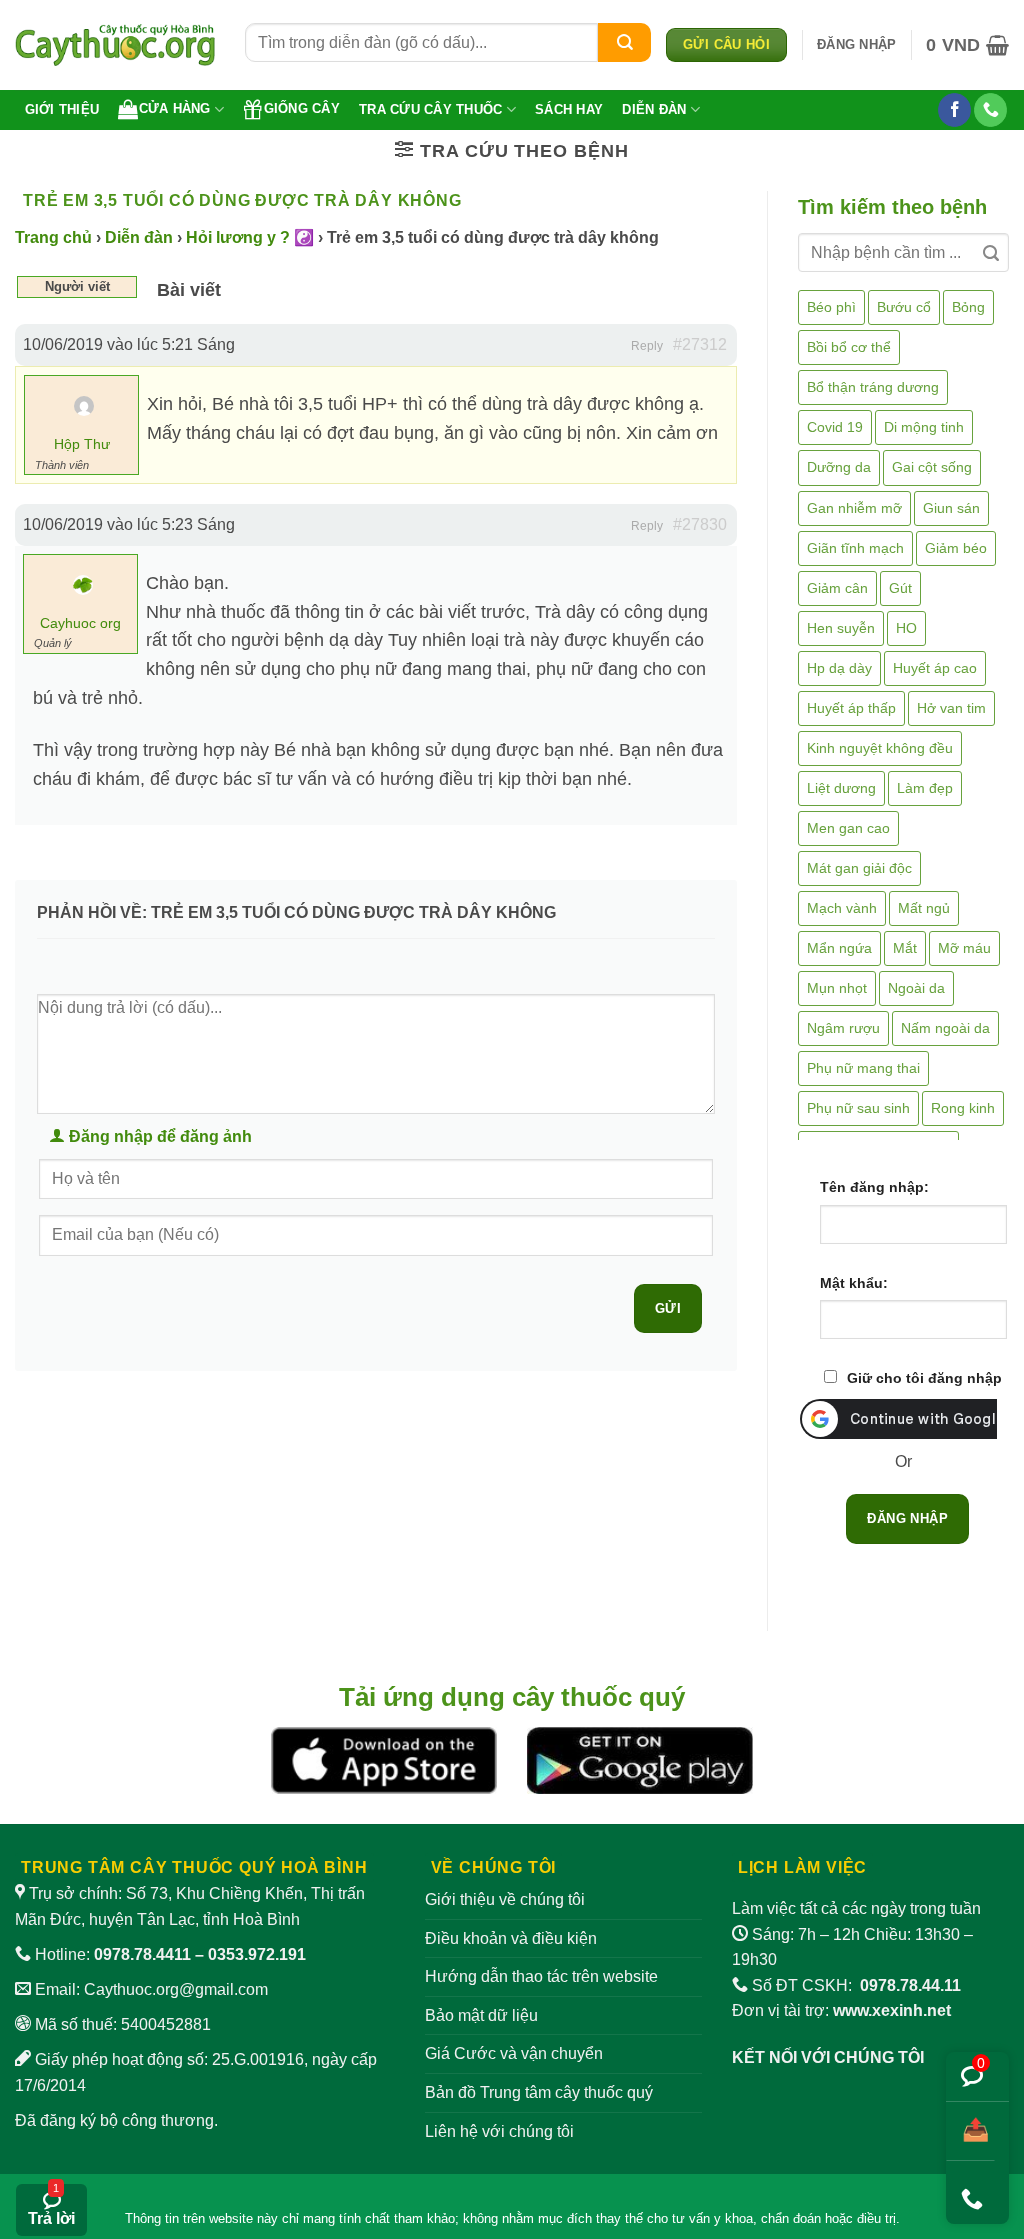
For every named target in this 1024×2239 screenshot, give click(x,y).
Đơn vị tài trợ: (841, 2010)
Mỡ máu (964, 948)
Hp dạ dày (839, 668)
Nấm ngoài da (945, 1028)
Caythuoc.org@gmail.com (176, 1989)
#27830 (700, 524)
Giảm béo (956, 548)
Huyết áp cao (935, 668)
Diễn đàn (654, 109)
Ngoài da (916, 988)
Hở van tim (951, 708)
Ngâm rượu (843, 1028)
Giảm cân (837, 588)
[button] (856, 45)
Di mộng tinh (924, 427)
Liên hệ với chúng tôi (499, 2131)
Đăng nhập (907, 1518)
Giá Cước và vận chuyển (514, 2053)
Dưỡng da (839, 467)
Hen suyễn (841, 628)
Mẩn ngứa (839, 948)
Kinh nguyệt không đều (880, 748)
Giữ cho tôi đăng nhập (924, 1378)
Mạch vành (842, 908)
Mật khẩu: (854, 1283)
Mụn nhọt (837, 988)
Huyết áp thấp (851, 708)
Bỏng (968, 307)
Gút (900, 588)
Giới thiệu (62, 109)
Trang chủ (53, 237)
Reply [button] (647, 346)
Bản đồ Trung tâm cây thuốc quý (539, 2092)
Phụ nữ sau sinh (858, 1108)
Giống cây (302, 108)
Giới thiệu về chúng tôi (505, 1899)
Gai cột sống (932, 467)
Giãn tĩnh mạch (855, 548)
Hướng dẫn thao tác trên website (541, 1976)
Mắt (905, 948)
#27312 (700, 344)
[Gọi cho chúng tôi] (990, 110)
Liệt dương (841, 788)
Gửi (668, 1308)
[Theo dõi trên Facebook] (954, 110)
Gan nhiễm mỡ (854, 508)
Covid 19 (835, 427)
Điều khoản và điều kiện (511, 1938)
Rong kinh (963, 1108)
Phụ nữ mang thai (863, 1068)
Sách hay (569, 109)
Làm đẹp (925, 788)
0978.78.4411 (142, 1954)
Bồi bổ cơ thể (849, 347)
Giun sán (951, 508)
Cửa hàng (175, 108)
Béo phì (831, 307)
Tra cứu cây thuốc (430, 109)
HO (906, 628)
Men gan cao (848, 828)
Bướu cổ (904, 307)
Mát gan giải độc (859, 868)
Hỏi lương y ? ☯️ (250, 237)
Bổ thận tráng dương (873, 387)
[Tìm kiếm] (624, 42)
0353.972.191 (257, 1954)
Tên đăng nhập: (874, 1187)
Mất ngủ (924, 908)
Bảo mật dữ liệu (481, 2015)
